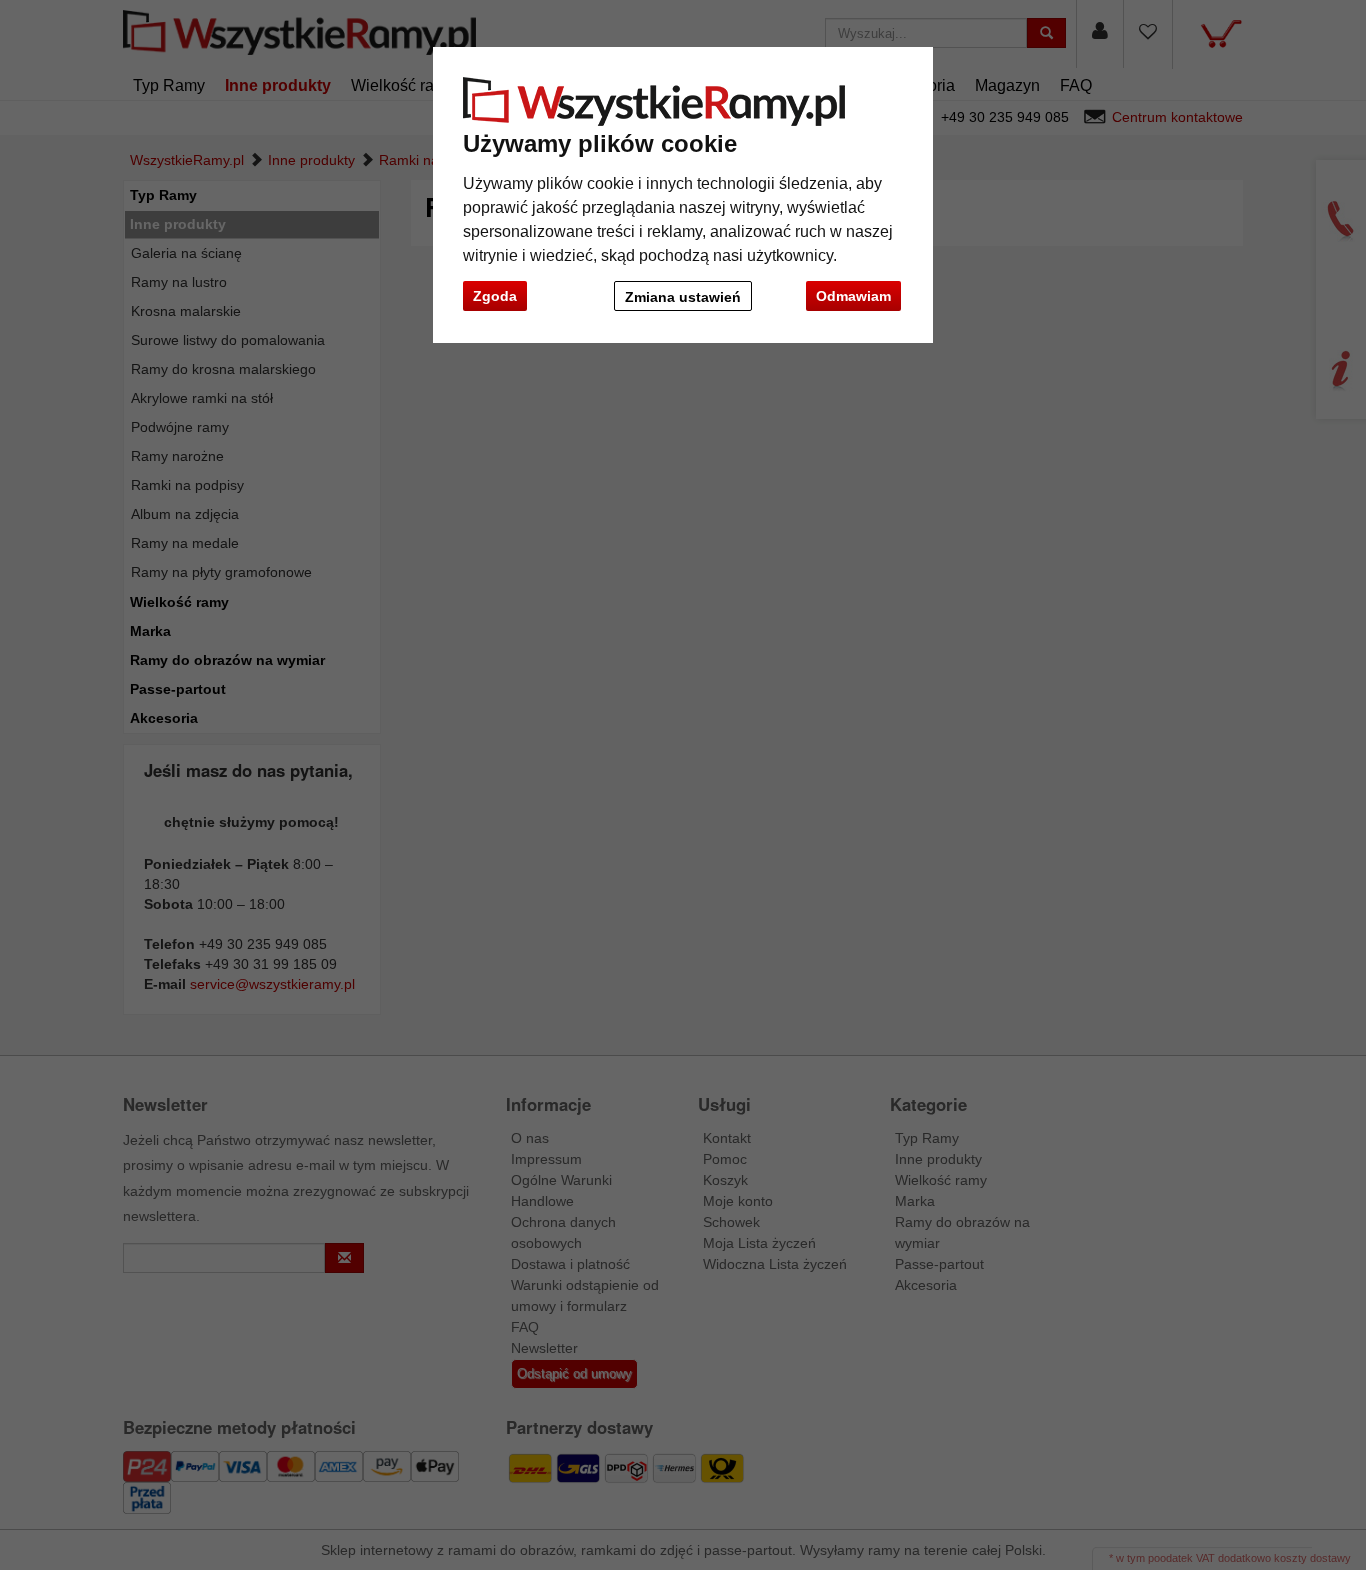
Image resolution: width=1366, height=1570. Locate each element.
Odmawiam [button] (853, 296)
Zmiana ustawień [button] (683, 297)
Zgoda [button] (495, 296)
